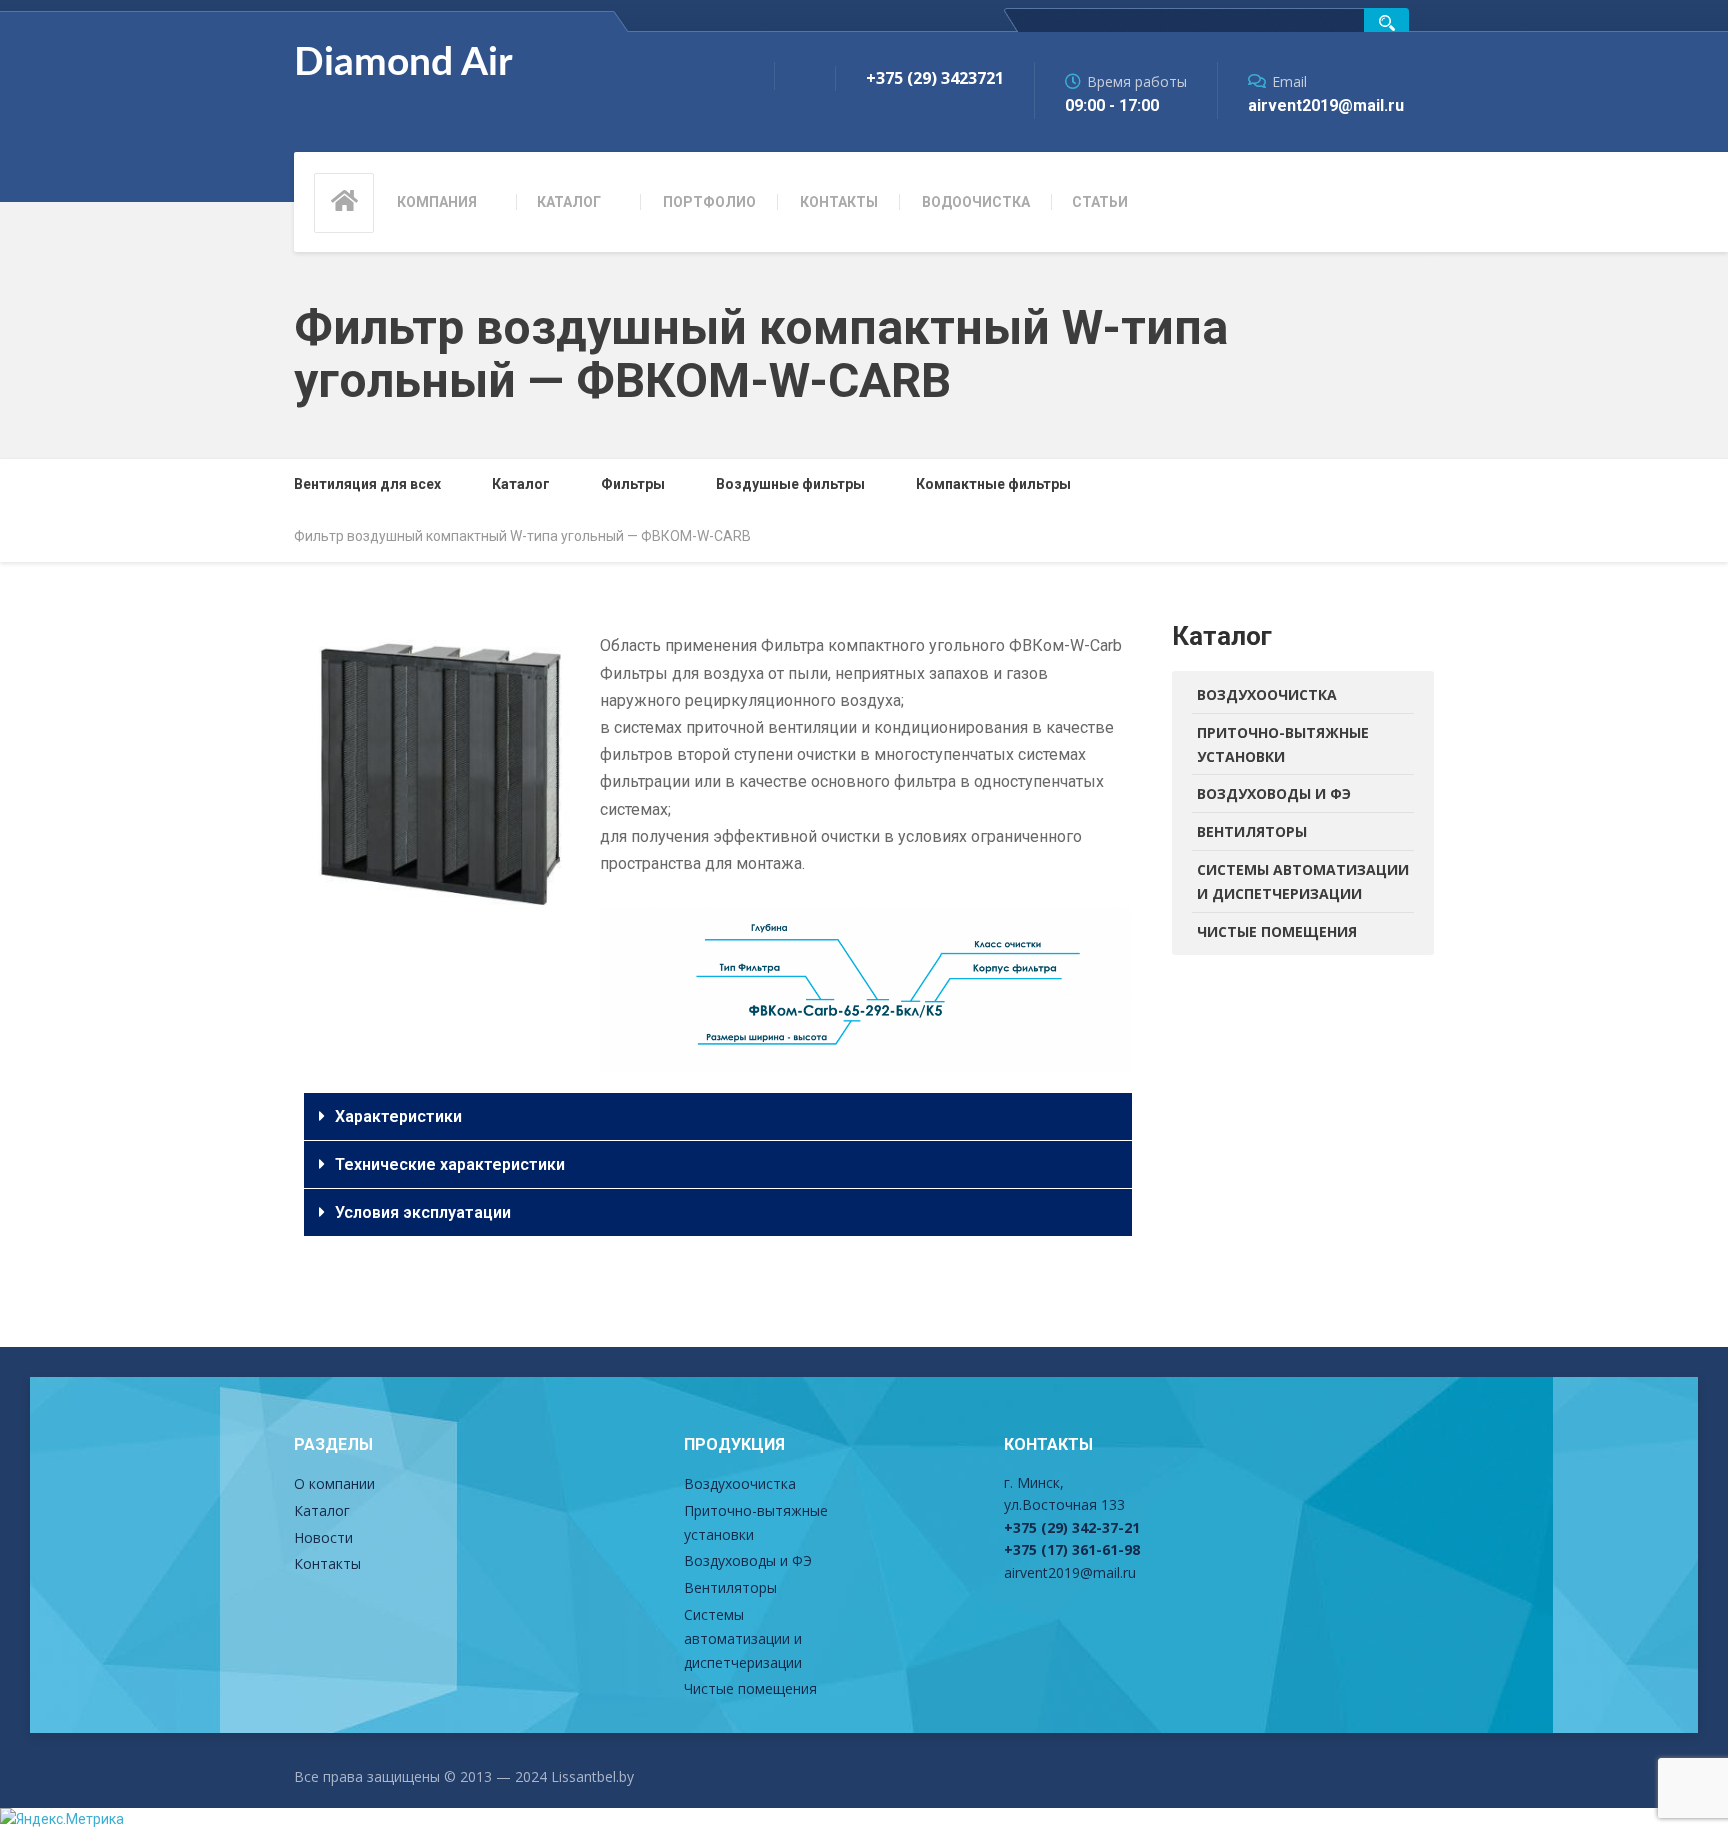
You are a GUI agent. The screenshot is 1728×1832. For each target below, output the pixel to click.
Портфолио (709, 202)
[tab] (718, 1117)
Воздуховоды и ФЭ (1274, 793)
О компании (334, 1483)
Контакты (839, 202)
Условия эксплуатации (423, 1212)
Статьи (1100, 202)
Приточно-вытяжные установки (1283, 744)
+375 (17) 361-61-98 (1072, 1549)
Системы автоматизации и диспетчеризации (1303, 881)
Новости (323, 1537)
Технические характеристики (450, 1164)
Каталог (569, 202)
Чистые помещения (1277, 931)
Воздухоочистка (1267, 694)
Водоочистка (976, 202)
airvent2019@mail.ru (1070, 1572)
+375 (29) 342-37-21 (1072, 1527)
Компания (437, 202)
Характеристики (398, 1116)
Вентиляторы (1252, 831)
